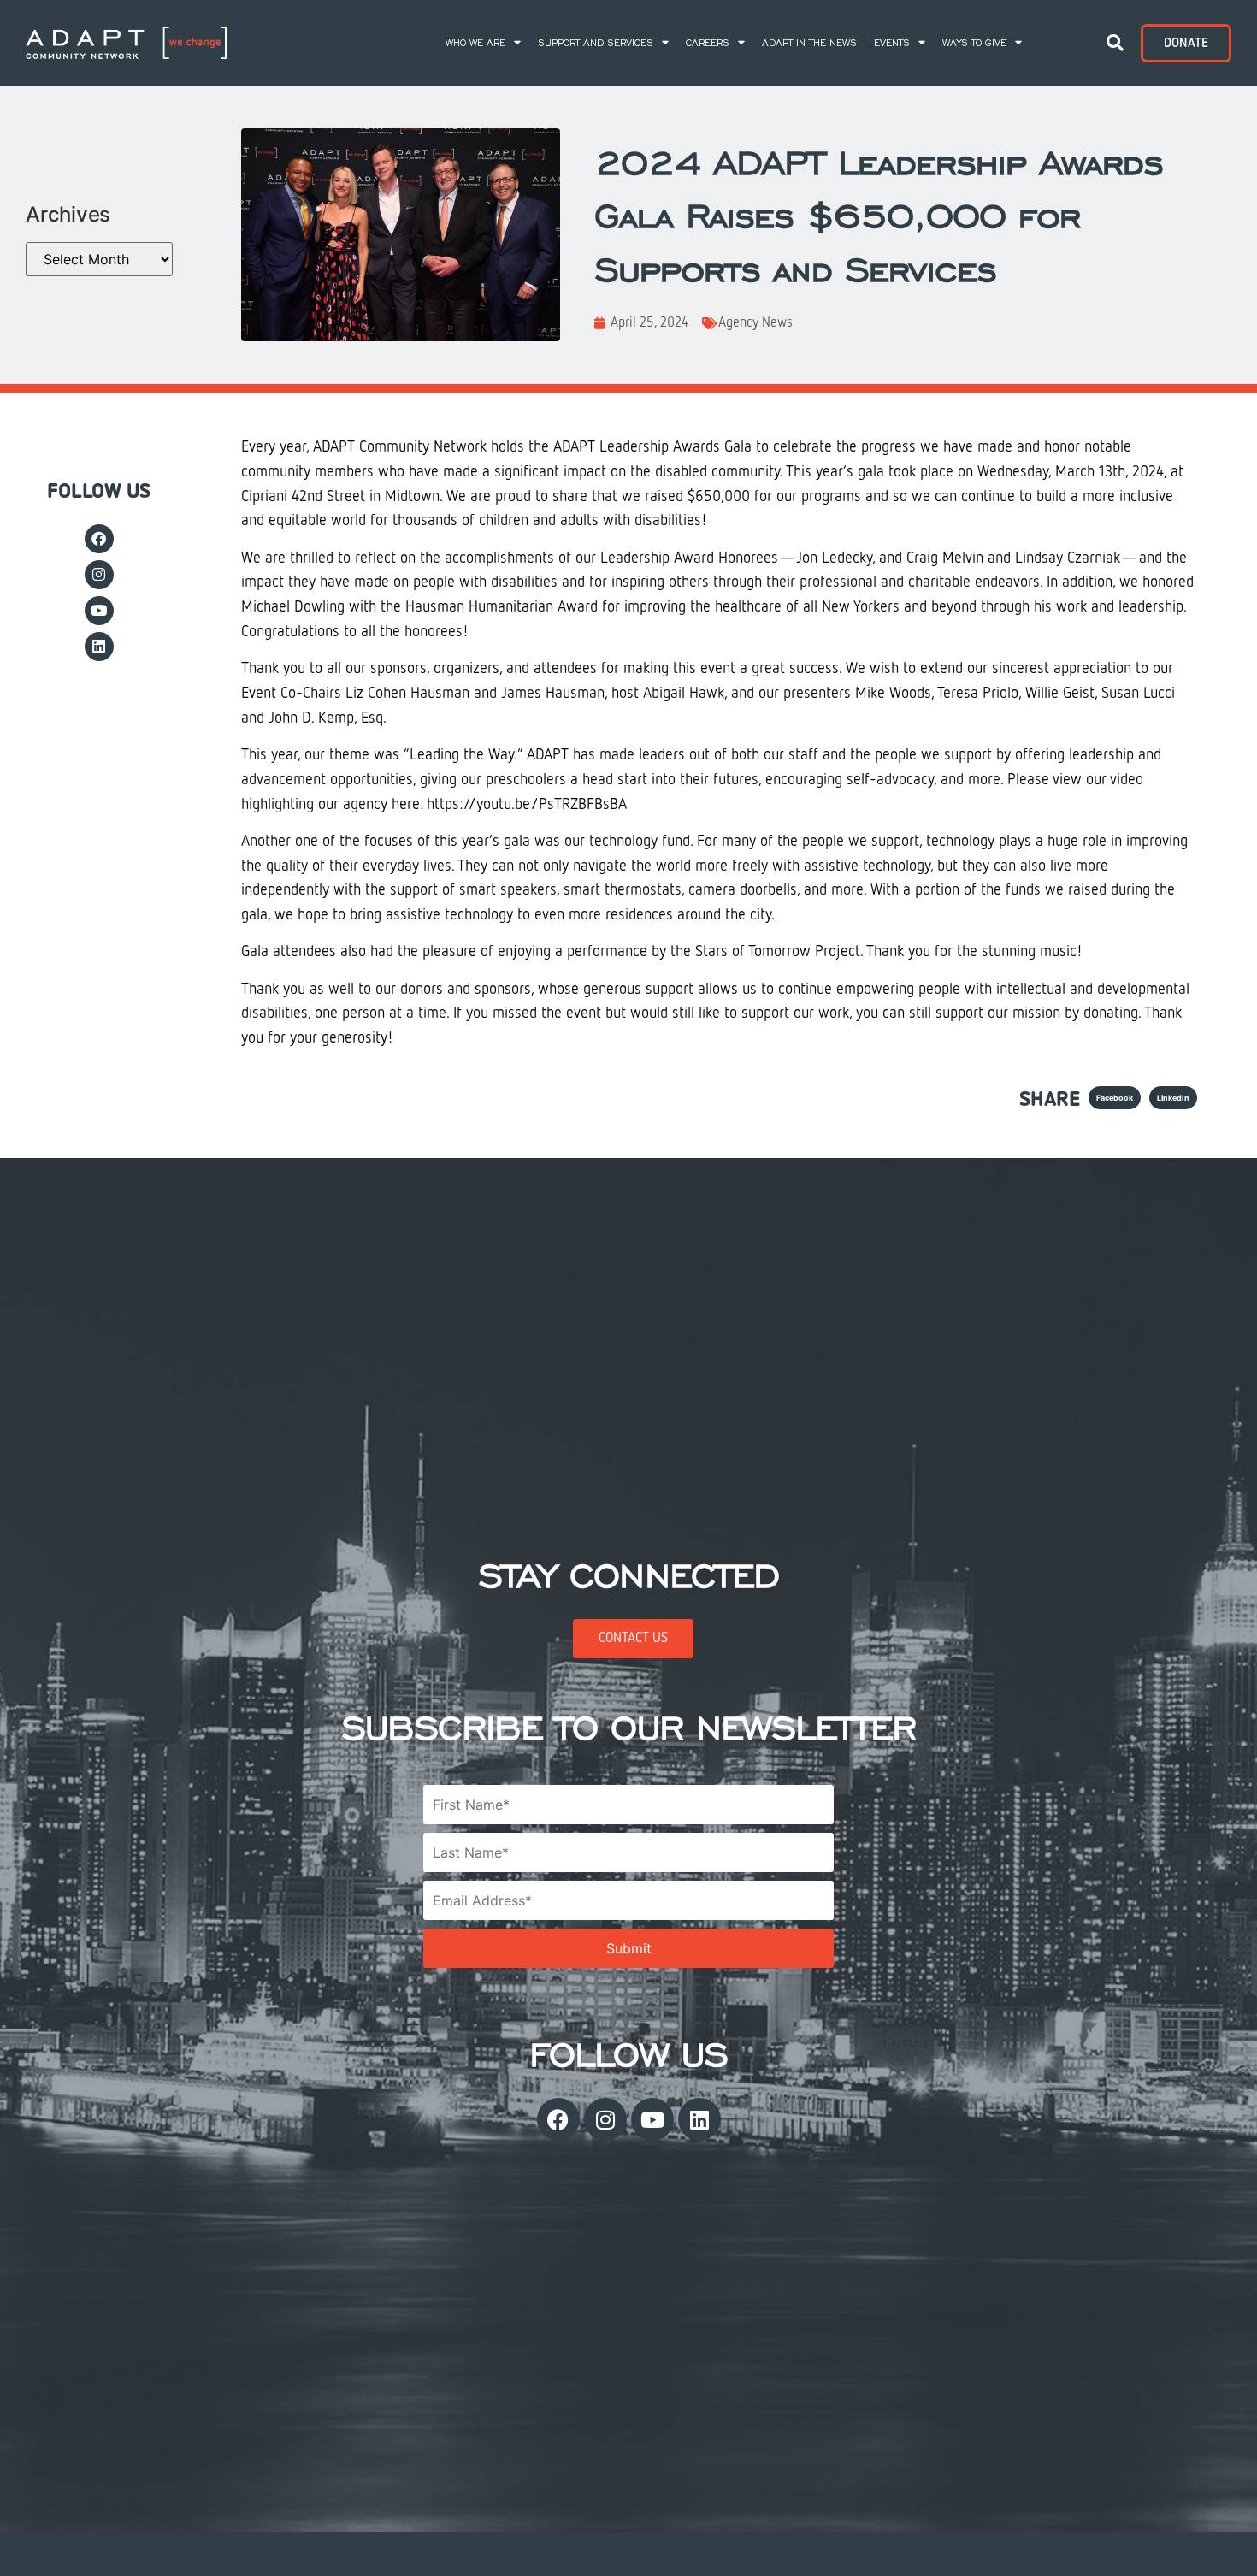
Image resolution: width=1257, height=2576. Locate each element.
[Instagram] (99, 575)
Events (892, 43)
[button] (1115, 43)
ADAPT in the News (809, 43)
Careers (708, 43)
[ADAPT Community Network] (126, 43)
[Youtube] (99, 611)
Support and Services (596, 43)
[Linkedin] (99, 647)
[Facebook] (99, 539)
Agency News (755, 323)
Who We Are (475, 43)
